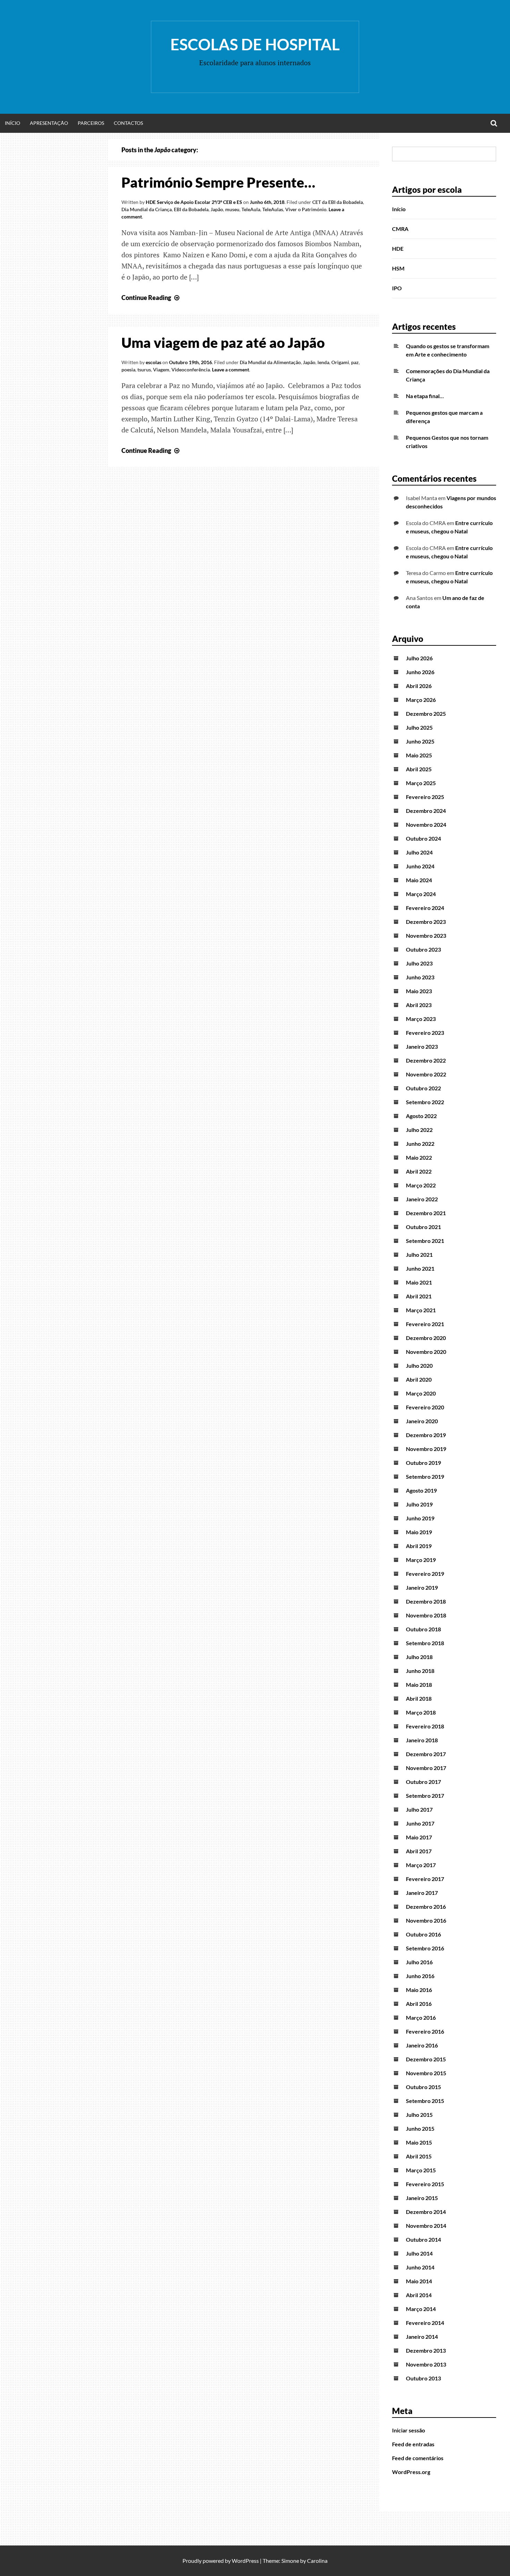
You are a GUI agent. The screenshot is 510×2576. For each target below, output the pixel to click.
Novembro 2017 (426, 1768)
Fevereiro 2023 (425, 1033)
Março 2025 (421, 783)
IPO (397, 288)
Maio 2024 (419, 880)
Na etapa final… (425, 396)
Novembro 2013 (426, 2364)
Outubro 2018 (423, 1629)
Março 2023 (421, 1019)
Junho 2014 (420, 2267)
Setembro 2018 (425, 1643)
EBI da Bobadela (191, 209)
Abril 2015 (419, 2156)
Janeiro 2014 (422, 2337)
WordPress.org (411, 2472)
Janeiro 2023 (422, 1046)
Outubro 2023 (423, 949)
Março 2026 (421, 700)
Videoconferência (191, 370)
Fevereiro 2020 (425, 1407)
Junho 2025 (420, 741)
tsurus (144, 370)
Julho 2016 (419, 1962)
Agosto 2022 (421, 1116)
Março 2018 (421, 1712)
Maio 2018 (419, 1685)
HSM (398, 268)
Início (12, 123)
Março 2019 (421, 1560)
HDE (398, 248)
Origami (340, 362)
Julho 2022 (419, 1130)
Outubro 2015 (423, 2087)
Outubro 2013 (423, 2378)
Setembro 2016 (425, 1948)
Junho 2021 (420, 1268)
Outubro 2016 (423, 1934)
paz (355, 362)
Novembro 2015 (426, 2073)
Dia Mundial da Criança (147, 209)
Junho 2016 (420, 1976)
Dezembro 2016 (426, 1907)
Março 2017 (421, 1865)
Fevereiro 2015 (425, 2184)
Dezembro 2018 (426, 1601)
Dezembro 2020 (426, 1338)
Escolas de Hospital (255, 44)
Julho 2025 (419, 727)
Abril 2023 (419, 1005)
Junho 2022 (420, 1144)
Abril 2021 (419, 1296)
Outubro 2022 (423, 1088)
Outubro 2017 (423, 1782)
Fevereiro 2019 (425, 1574)
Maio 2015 (419, 2142)
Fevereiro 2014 (425, 2323)
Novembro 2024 (426, 825)
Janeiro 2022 (422, 1199)
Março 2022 (421, 1185)
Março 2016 (421, 2017)
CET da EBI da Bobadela (338, 202)
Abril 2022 (419, 1171)
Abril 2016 (419, 2004)
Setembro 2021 (425, 1241)
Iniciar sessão (409, 2430)
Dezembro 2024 (426, 811)
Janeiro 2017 (422, 1893)
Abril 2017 (419, 1851)
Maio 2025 (419, 755)
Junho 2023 (420, 977)
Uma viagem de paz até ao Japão (223, 343)
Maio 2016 (419, 1990)
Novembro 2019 (426, 1449)
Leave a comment (231, 370)
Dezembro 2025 (426, 714)
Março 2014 (421, 2309)
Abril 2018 (419, 1698)
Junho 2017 (420, 1823)
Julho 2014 (419, 2253)
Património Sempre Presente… (218, 182)
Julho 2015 (419, 2115)
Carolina (317, 2561)
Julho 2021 (419, 1255)
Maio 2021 (419, 1282)
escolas (154, 362)
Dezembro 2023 (426, 922)
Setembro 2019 (425, 1476)
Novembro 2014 (426, 2226)
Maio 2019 (419, 1532)
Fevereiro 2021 (425, 1324)
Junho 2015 (420, 2128)
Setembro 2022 (425, 1102)
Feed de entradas (413, 2444)
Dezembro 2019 (426, 1435)
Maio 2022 (419, 1157)
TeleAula (251, 209)
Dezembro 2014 (426, 2212)
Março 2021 (421, 1310)
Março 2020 (421, 1393)
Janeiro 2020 (422, 1421)
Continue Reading (151, 298)
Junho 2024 (420, 866)
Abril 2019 (419, 1546)
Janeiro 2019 (422, 1587)
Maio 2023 (419, 991)
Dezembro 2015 (426, 2059)
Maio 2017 (419, 1837)
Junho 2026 (420, 672)
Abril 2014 (419, 2295)
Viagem (161, 370)
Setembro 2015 (425, 2101)
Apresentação (49, 123)
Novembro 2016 (426, 1920)
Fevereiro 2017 (425, 1879)
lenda (323, 362)
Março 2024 (421, 894)
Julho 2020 (419, 1366)
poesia (128, 370)
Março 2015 (421, 2170)
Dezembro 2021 (426, 1213)
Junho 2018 (420, 1671)
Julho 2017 (419, 1809)
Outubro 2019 (423, 1463)
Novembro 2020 (426, 1352)
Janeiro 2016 (422, 2045)
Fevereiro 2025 (425, 797)
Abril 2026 (419, 686)
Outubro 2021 (423, 1227)
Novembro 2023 (426, 935)
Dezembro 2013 (426, 2350)
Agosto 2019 (421, 1490)
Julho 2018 (419, 1657)
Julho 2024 (419, 852)
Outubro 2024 (423, 838)
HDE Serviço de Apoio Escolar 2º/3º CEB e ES (194, 202)
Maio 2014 (419, 2281)
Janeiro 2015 (422, 2198)
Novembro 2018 (426, 1615)
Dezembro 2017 (426, 1754)
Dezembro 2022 (426, 1060)
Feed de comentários (418, 2458)
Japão (217, 209)
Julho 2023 (419, 963)
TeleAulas (273, 209)
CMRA (400, 229)
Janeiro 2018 (422, 1740)
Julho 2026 (419, 658)
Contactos (128, 123)
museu (232, 209)
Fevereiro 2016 (425, 2031)
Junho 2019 (420, 1518)
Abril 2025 (419, 769)
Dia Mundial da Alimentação (270, 362)
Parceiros (91, 123)
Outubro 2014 (423, 2239)
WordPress (245, 2561)
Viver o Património (306, 209)
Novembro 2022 (426, 1074)
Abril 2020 (419, 1379)
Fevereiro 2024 (425, 908)
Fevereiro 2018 (425, 1726)
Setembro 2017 (425, 1796)
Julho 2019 (419, 1504)
